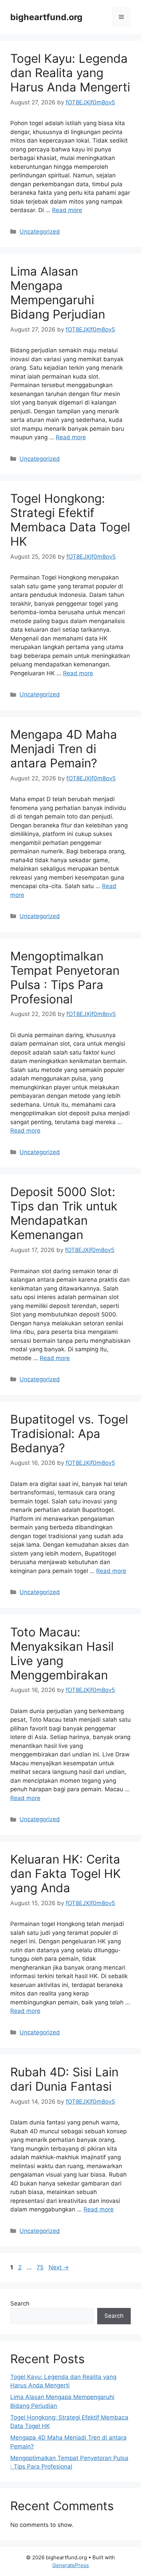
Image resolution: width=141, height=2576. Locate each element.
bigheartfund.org (46, 17)
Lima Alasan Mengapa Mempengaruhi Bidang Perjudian (58, 293)
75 (41, 2267)
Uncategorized (40, 232)
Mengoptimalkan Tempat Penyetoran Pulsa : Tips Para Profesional (65, 977)
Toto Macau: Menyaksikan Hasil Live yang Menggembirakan (62, 1653)
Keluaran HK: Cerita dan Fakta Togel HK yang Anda (66, 1873)
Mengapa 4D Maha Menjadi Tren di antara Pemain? (64, 749)
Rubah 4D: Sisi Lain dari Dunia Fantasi (64, 2079)
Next (59, 2267)
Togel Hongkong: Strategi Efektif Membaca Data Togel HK (70, 520)
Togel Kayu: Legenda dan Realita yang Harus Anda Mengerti (70, 73)
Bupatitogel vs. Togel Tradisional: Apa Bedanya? (69, 1433)
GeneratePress (71, 2565)
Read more (67, 210)
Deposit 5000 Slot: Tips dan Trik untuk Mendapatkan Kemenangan (64, 1213)
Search (20, 2303)
